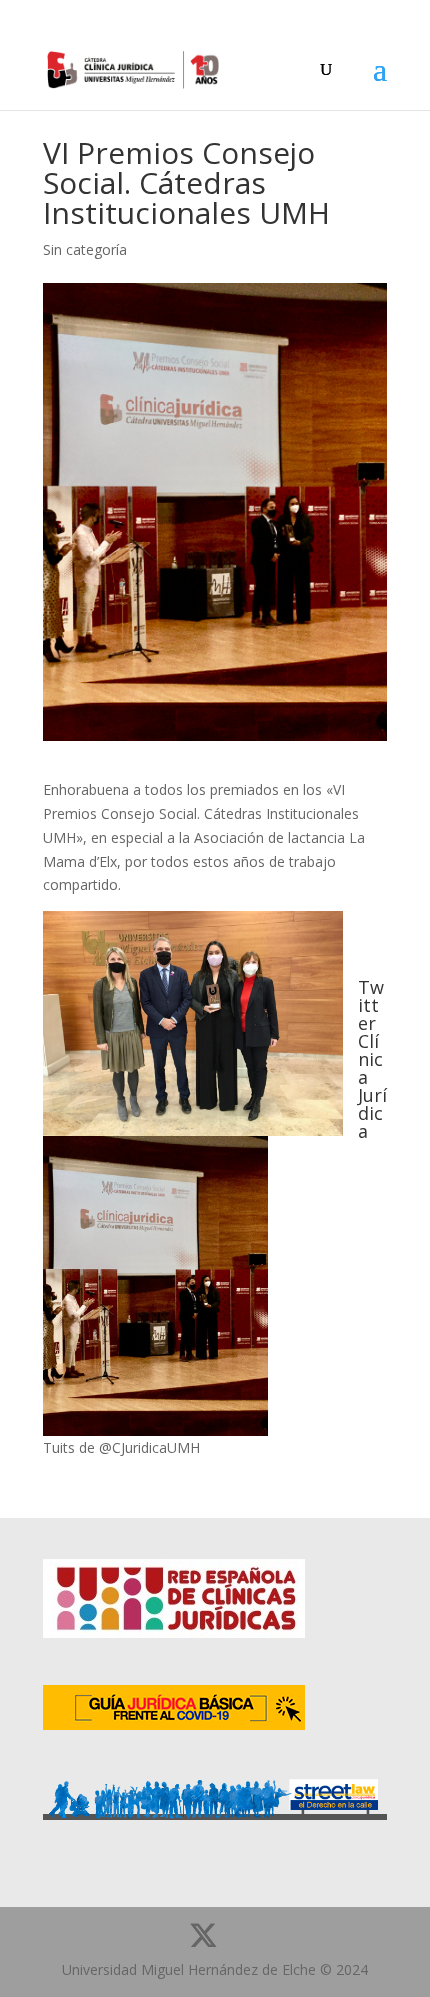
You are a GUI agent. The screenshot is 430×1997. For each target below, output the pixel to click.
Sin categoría (85, 249)
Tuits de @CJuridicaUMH (121, 1447)
